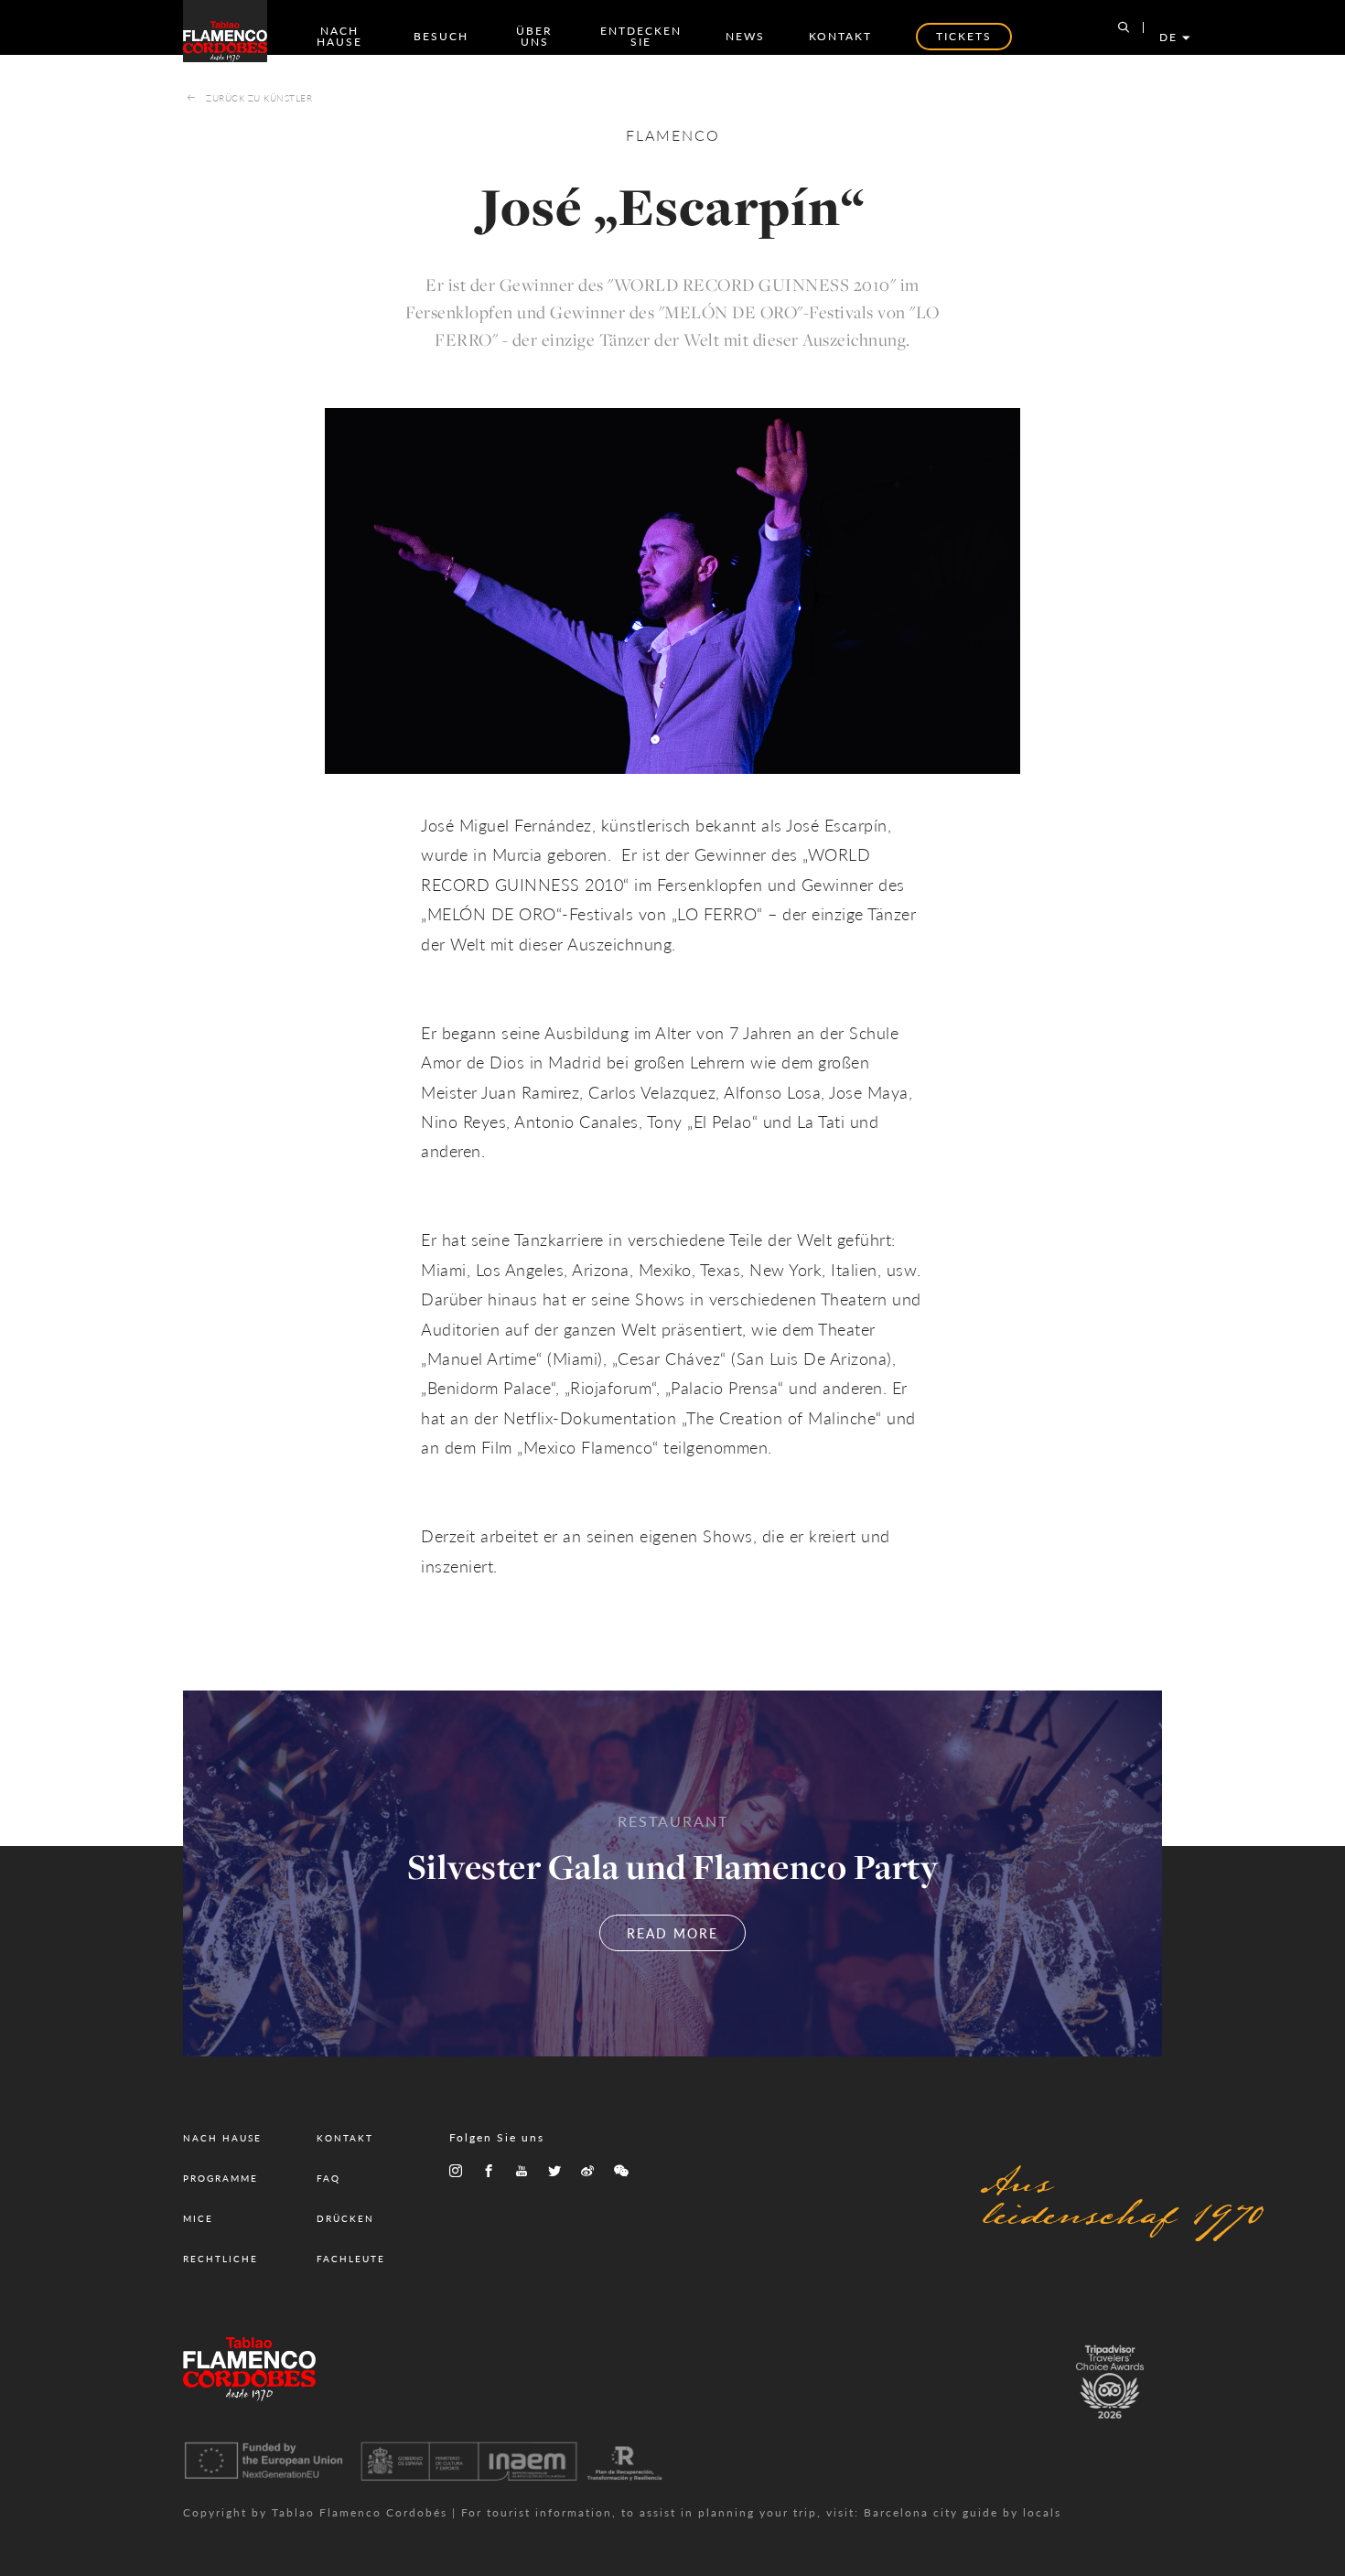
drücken (345, 2218)
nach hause (339, 36)
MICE (198, 2218)
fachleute (351, 2259)
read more (672, 1933)
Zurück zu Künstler (259, 98)
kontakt (840, 36)
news (745, 36)
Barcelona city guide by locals (963, 2512)
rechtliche (221, 2259)
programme (221, 2178)
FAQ (328, 2178)
